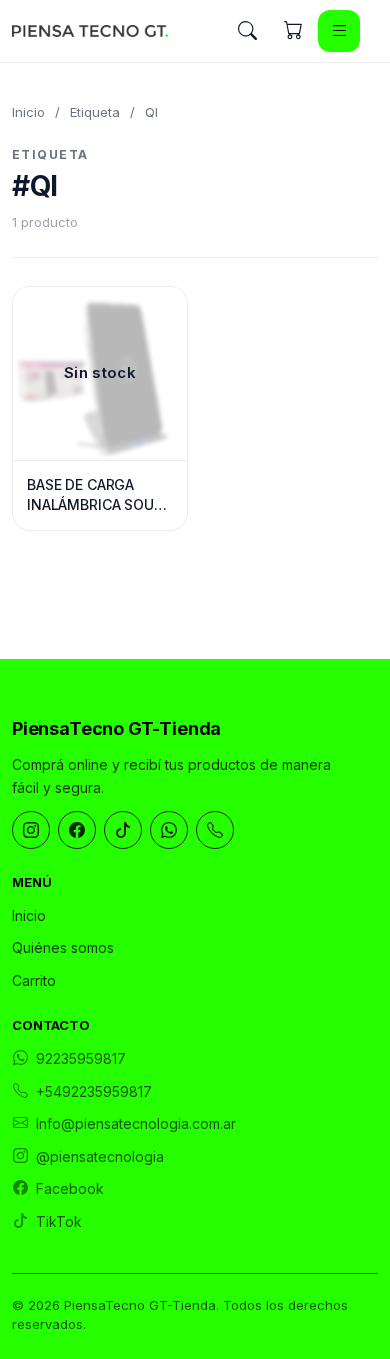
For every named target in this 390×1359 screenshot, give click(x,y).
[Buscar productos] (247, 31)
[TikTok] (123, 830)
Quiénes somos (63, 947)
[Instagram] (31, 830)
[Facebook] (77, 830)
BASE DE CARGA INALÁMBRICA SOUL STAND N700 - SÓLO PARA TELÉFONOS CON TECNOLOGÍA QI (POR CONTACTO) (100, 495)
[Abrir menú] (339, 31)
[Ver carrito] (293, 31)
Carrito (34, 980)
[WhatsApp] (169, 830)
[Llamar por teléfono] (215, 830)
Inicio (28, 112)
